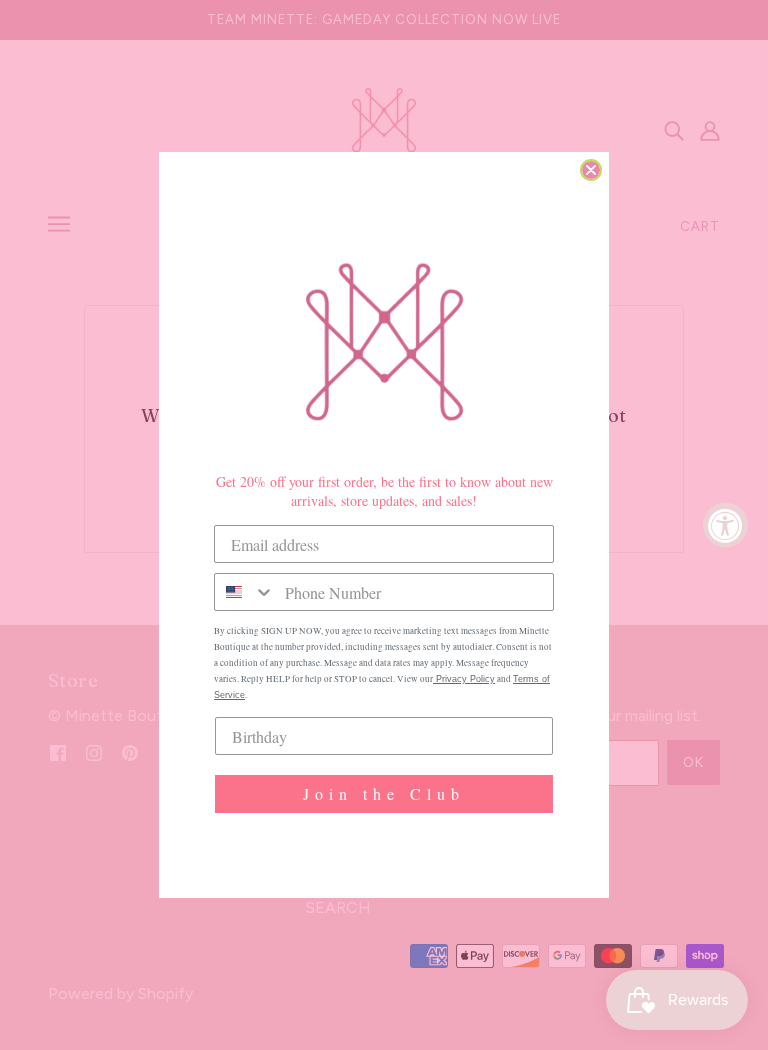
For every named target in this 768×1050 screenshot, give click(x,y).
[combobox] (245, 592)
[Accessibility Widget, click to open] (725, 525)
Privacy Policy (464, 679)
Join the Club (384, 793)
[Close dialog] (591, 170)
